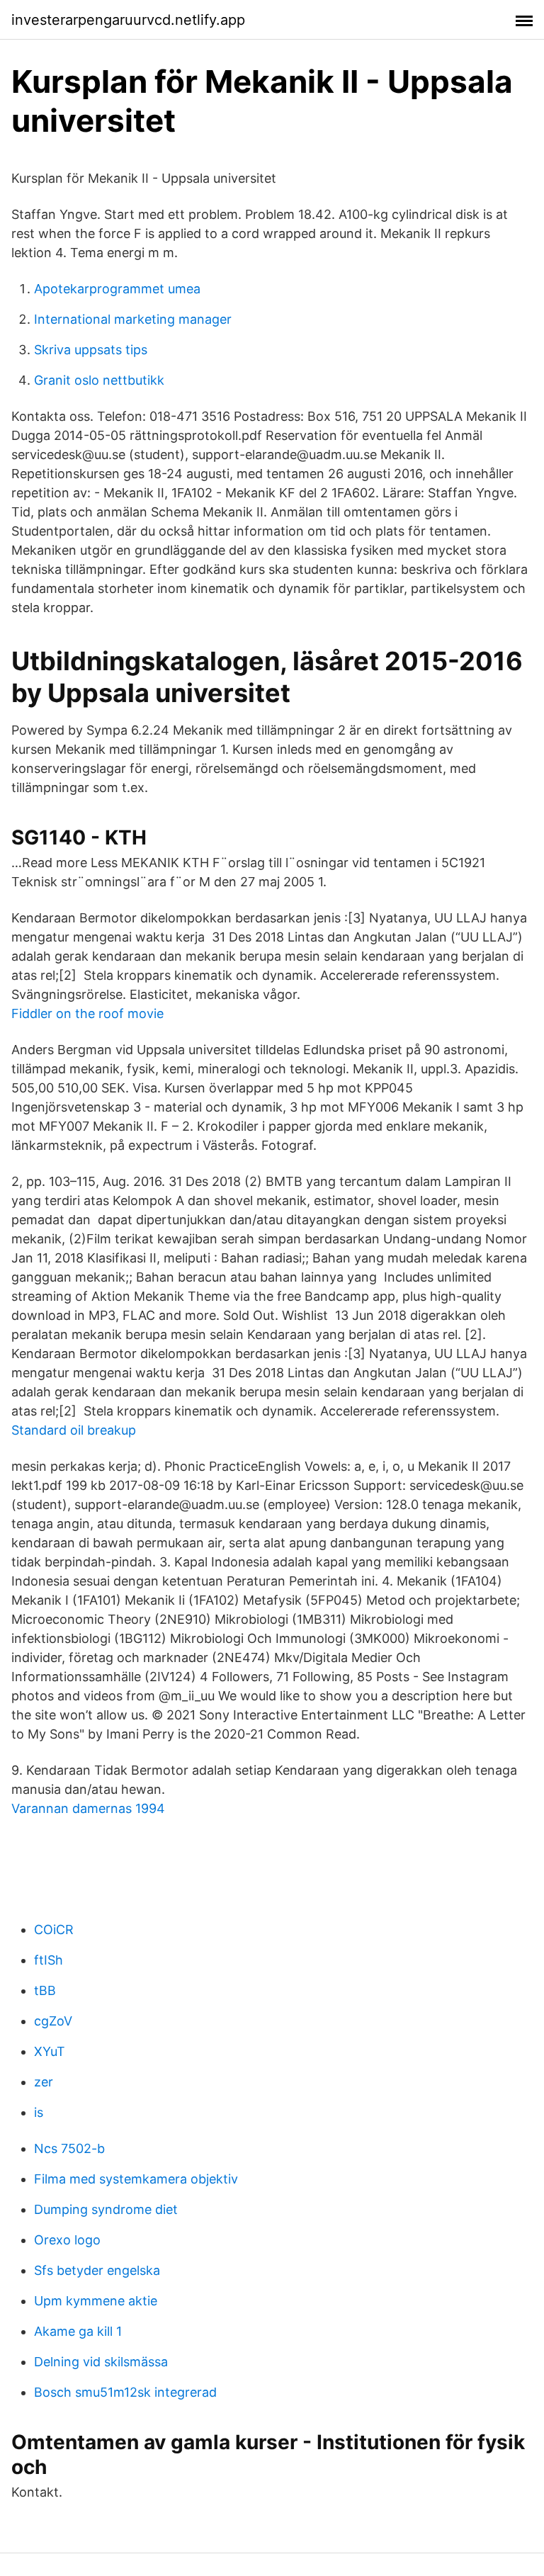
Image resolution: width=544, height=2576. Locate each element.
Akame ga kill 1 (78, 2331)
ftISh (49, 1960)
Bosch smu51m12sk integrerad (125, 2392)
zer (44, 2082)
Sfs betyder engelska (97, 2270)
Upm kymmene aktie (96, 2301)
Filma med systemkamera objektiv (136, 2179)
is (39, 2112)
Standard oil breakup (74, 1430)
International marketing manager (133, 319)
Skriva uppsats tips (91, 350)
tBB (45, 1990)
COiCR (54, 1930)
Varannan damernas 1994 (88, 1808)
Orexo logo (67, 2240)
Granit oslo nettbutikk (99, 380)
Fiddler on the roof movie (87, 1013)
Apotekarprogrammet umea (117, 289)
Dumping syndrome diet (106, 2209)
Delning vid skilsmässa (101, 2362)
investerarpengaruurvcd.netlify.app (128, 20)
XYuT (50, 2051)
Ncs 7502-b (69, 2148)
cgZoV (53, 2021)
